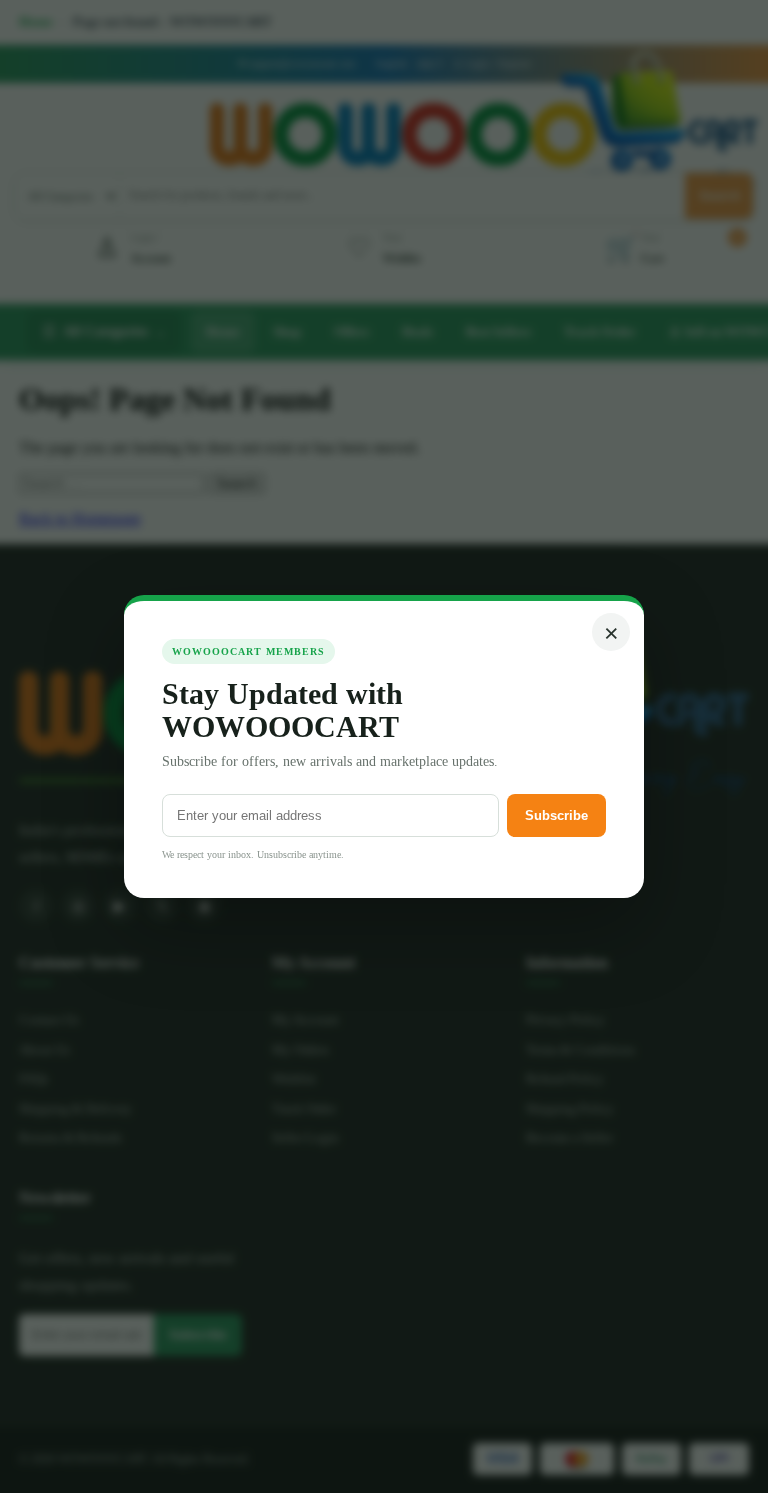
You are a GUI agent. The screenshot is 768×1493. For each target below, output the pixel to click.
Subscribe (556, 815)
